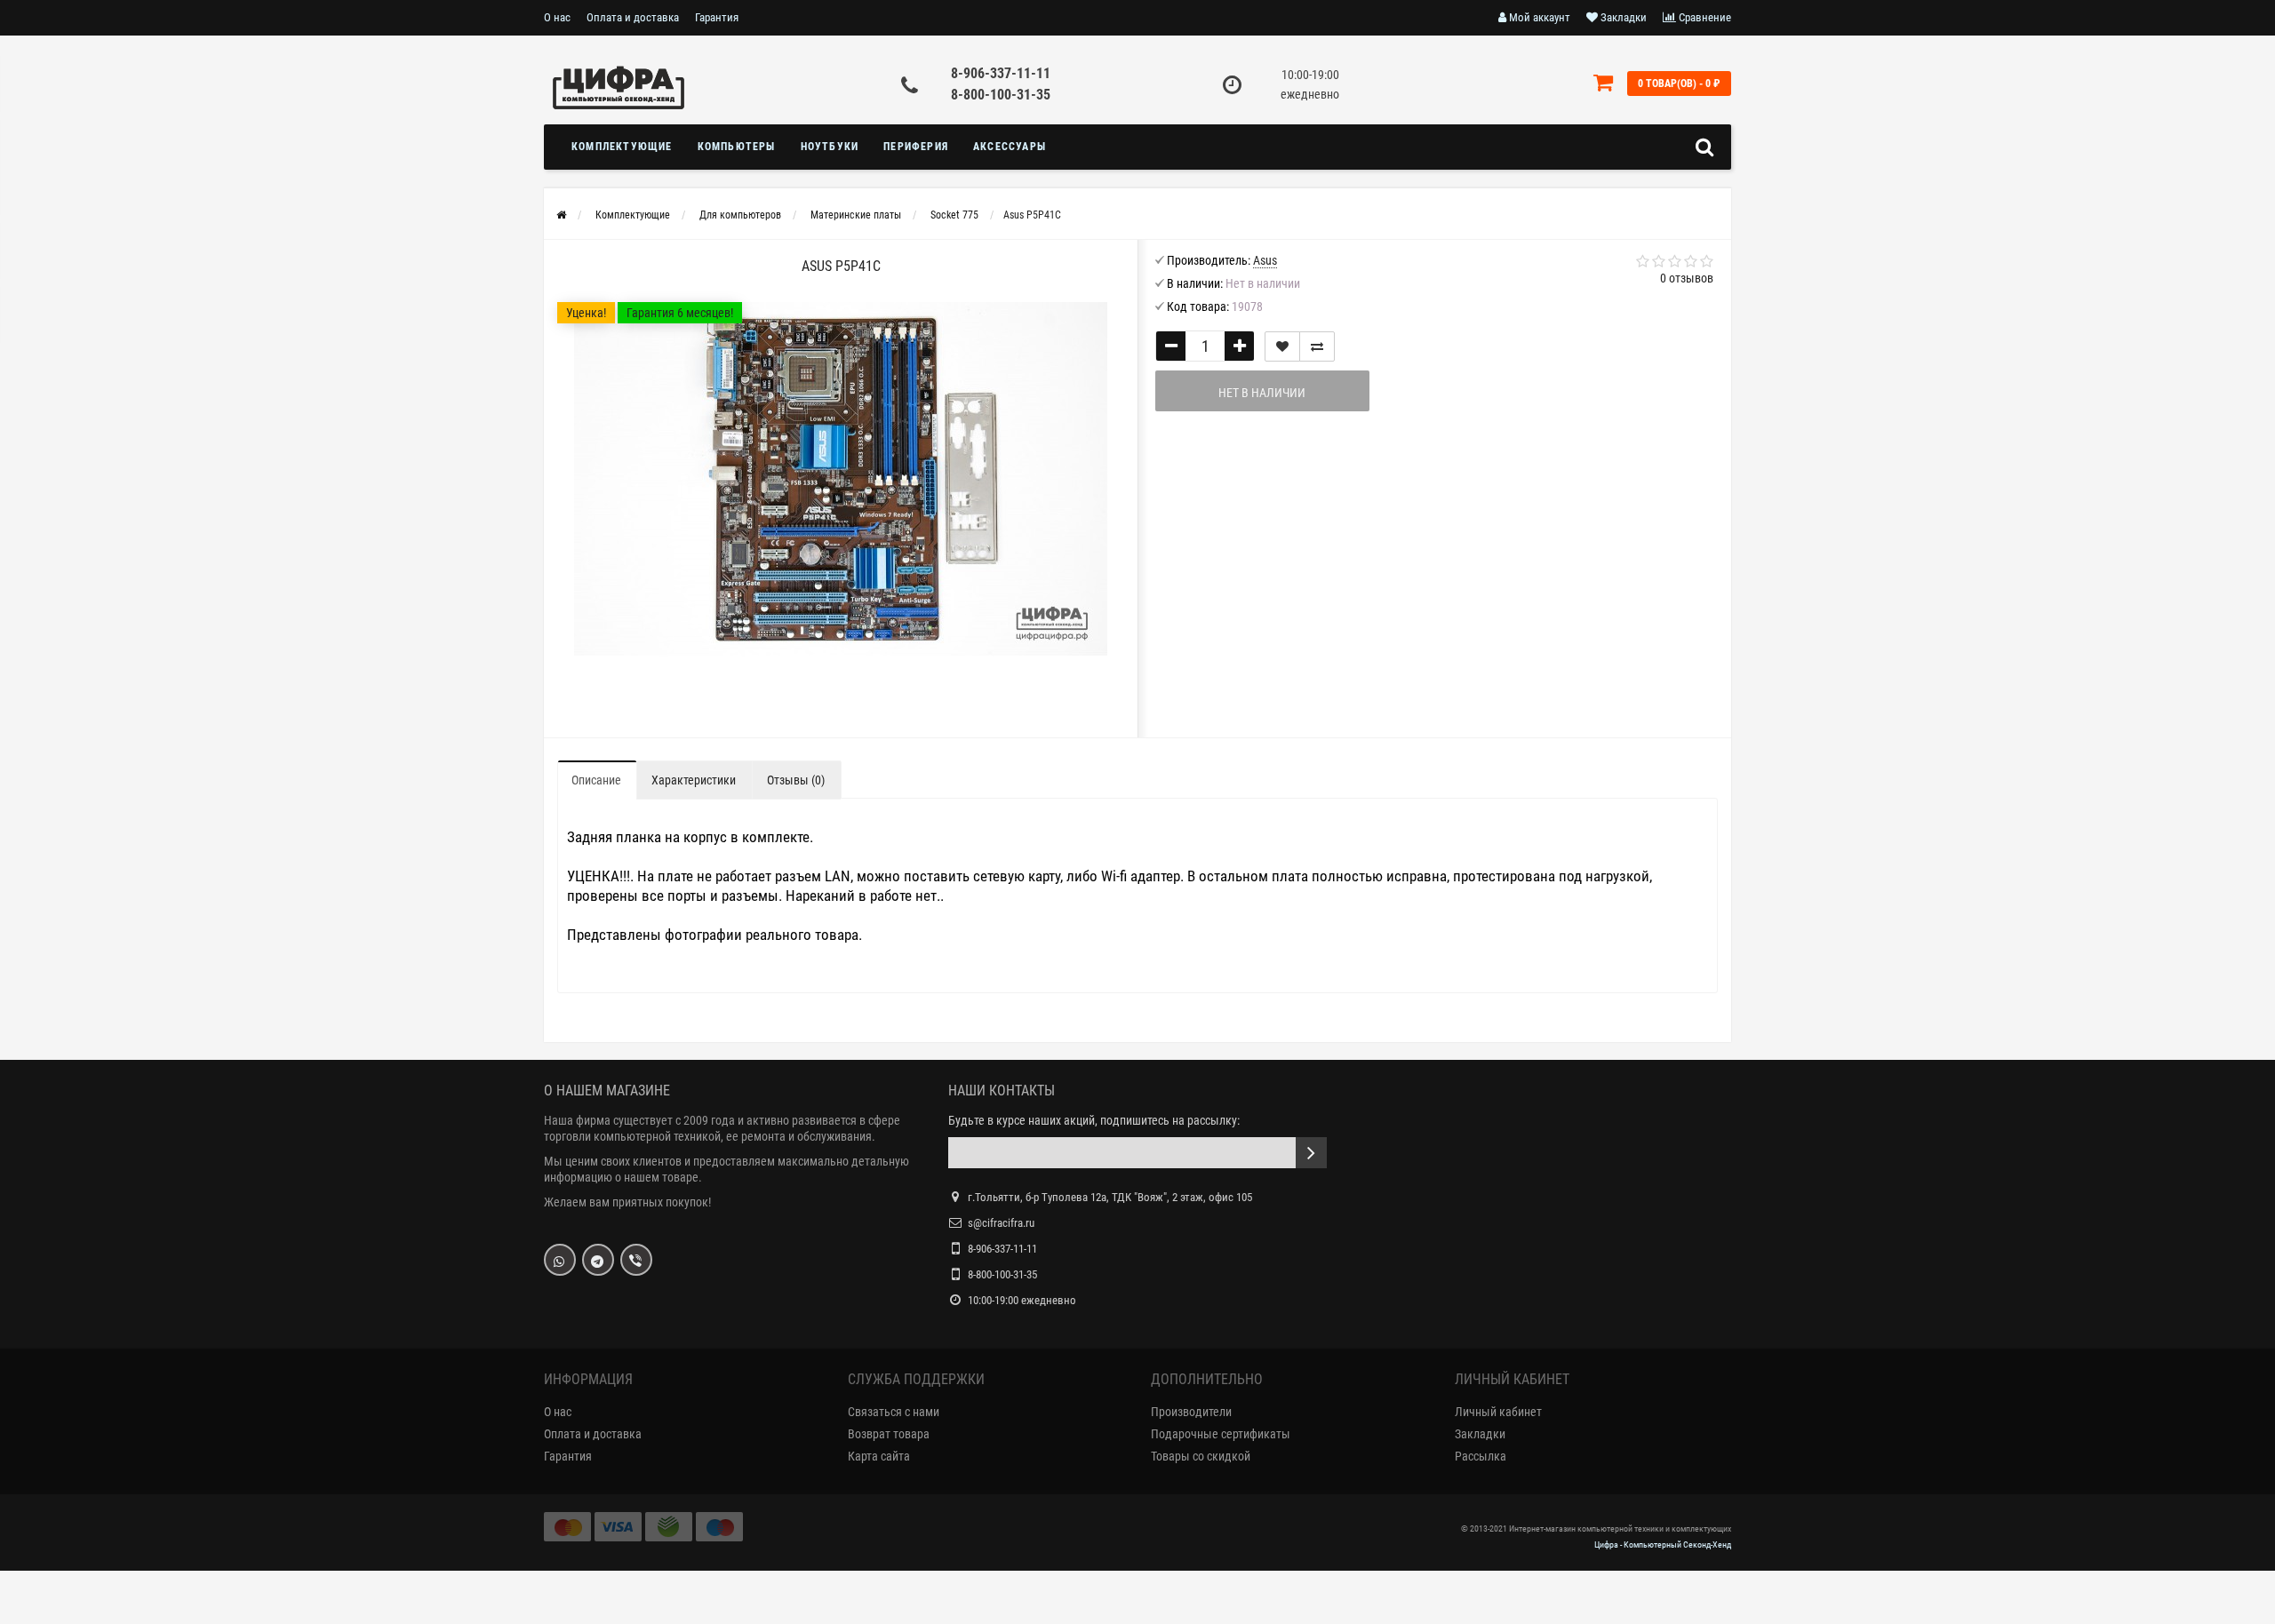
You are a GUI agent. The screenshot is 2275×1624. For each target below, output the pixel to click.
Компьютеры (737, 147)
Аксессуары (1010, 147)
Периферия (916, 147)
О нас (557, 17)
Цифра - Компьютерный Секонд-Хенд (1663, 1544)
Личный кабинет (1498, 1412)
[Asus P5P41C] (841, 479)
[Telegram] (598, 1260)
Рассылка (1481, 1456)
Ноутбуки (830, 147)
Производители (1191, 1412)
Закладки (1480, 1434)
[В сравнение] (1317, 346)
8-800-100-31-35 (1001, 95)
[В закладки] (1282, 346)
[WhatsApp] (560, 1260)
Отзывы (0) (796, 780)
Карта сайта (879, 1456)
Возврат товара (889, 1434)
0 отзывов (1687, 278)
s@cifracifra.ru (1001, 1223)
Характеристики (694, 780)
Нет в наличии (1262, 393)
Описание (596, 780)
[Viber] (636, 1260)
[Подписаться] (1311, 1153)
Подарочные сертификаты (1221, 1434)
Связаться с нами (894, 1412)
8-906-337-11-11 (1001, 73)
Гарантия (717, 17)
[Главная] (561, 215)
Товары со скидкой (1201, 1456)
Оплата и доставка (633, 17)
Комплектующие (622, 147)
